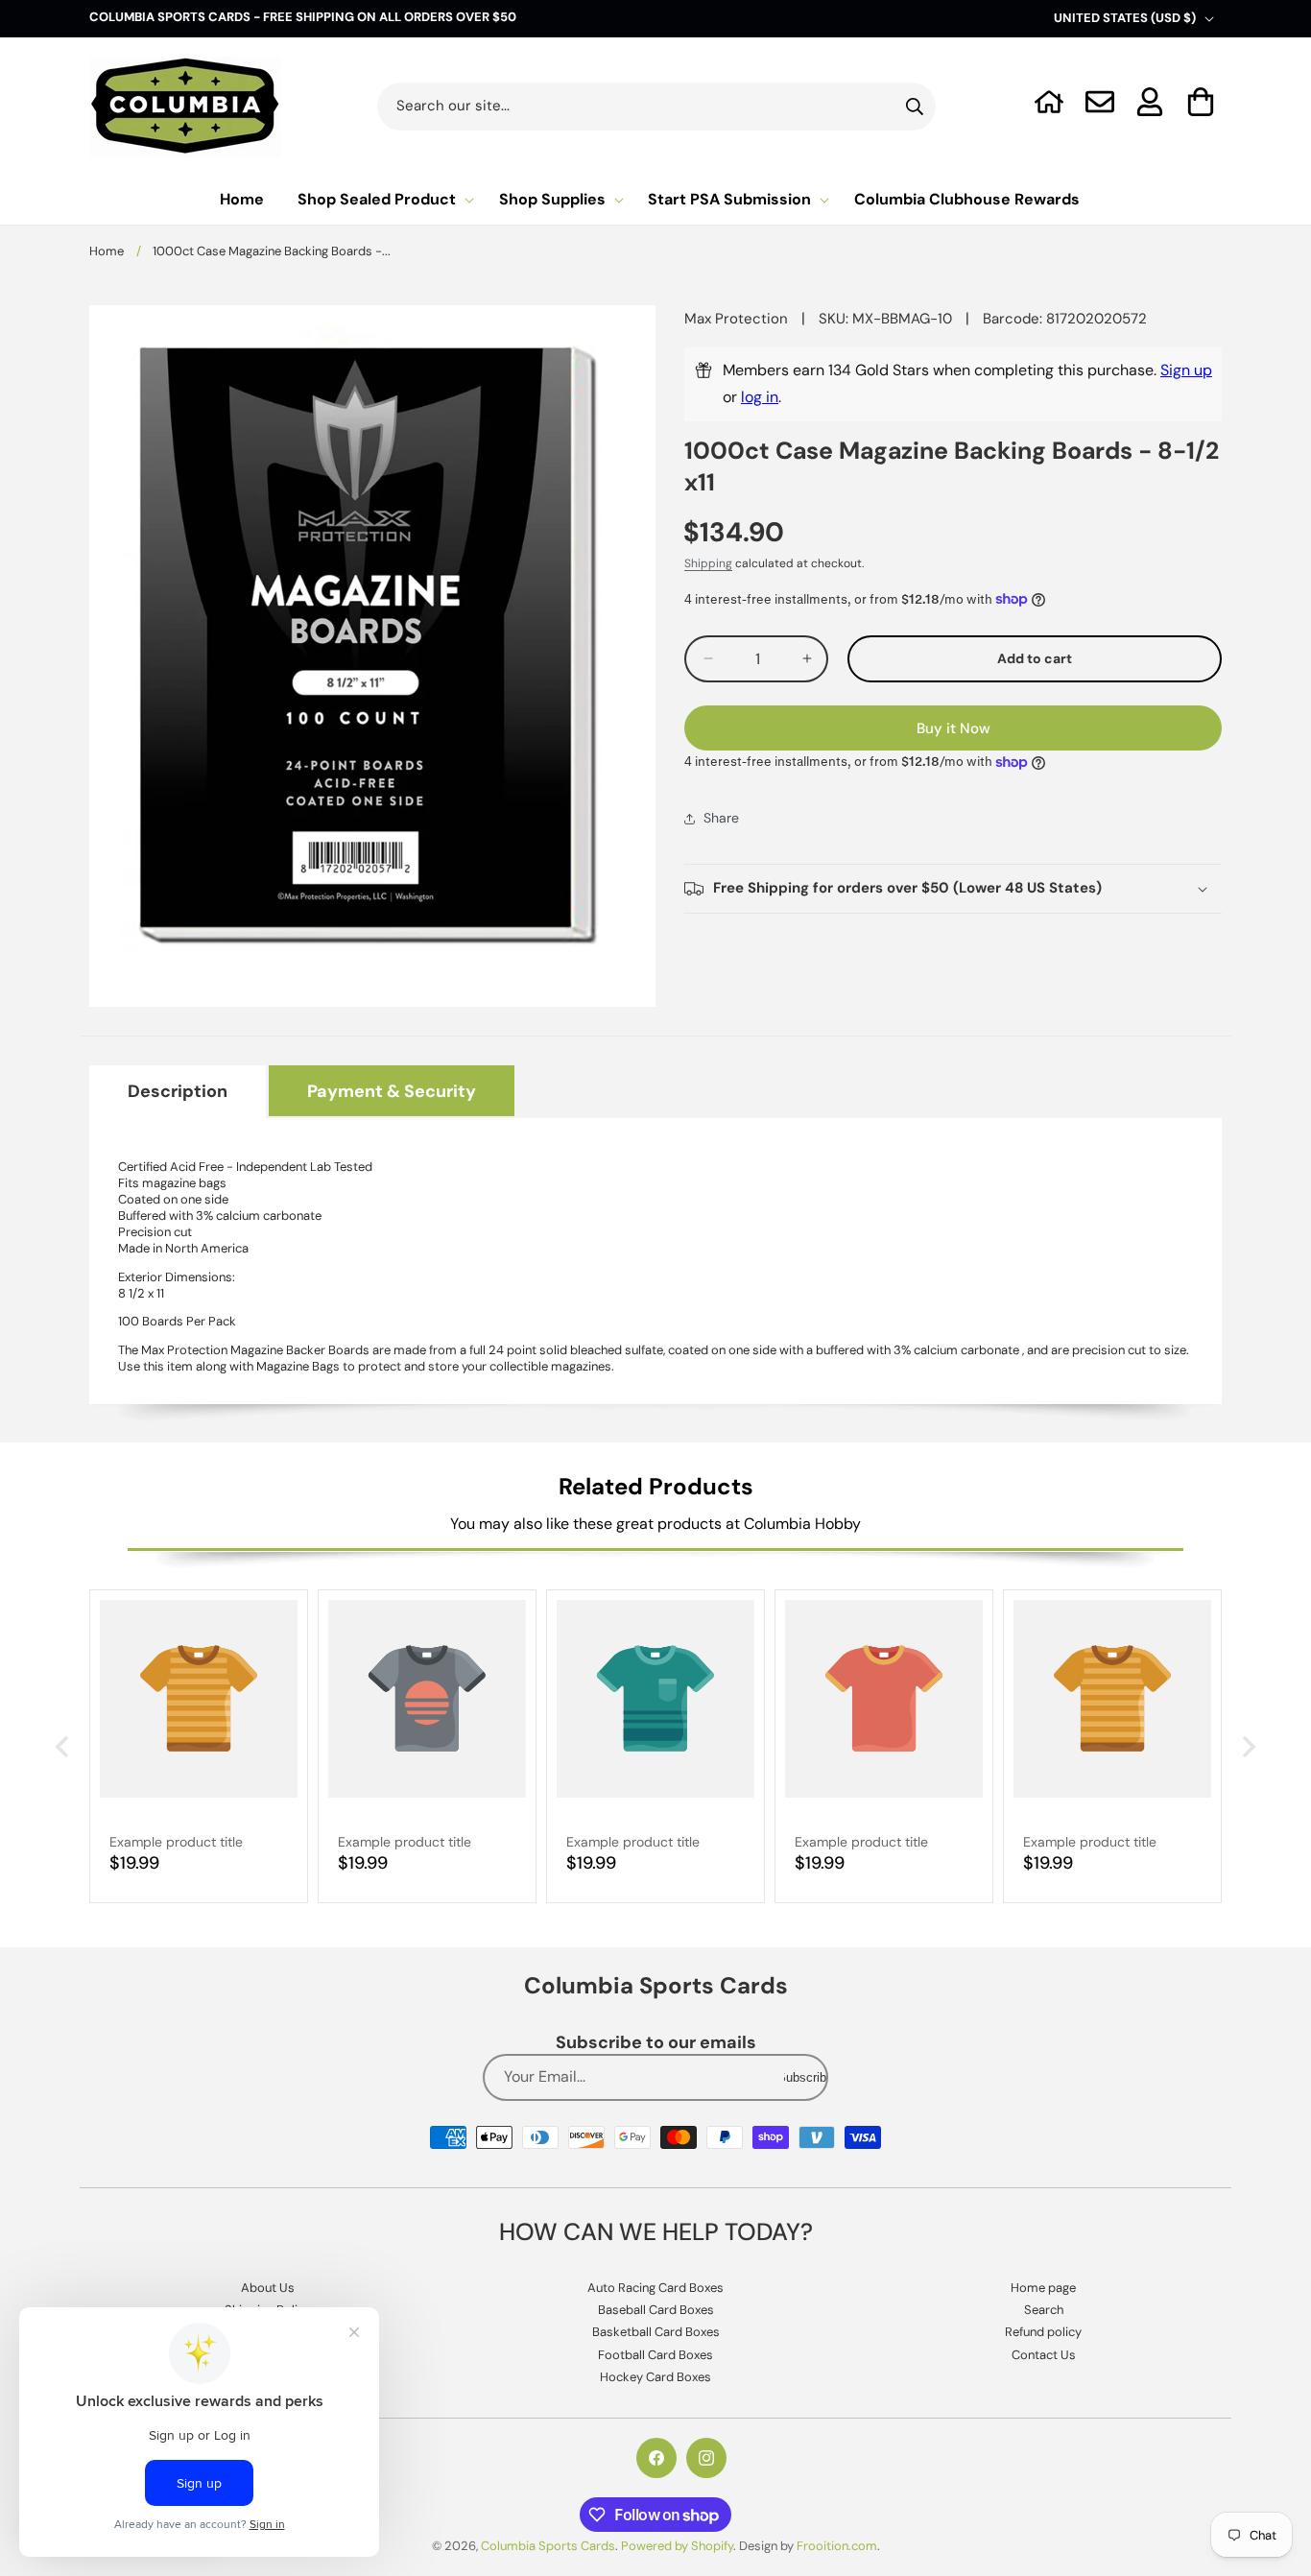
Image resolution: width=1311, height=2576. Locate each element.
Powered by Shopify (677, 2546)
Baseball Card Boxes (656, 2310)
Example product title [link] (176, 1842)
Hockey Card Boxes (655, 2378)
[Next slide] (1247, 1747)
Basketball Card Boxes (656, 2333)
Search (1044, 2310)
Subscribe (805, 2078)
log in (760, 397)
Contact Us (1044, 2355)
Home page (1043, 2288)
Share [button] (721, 818)
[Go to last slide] (64, 1747)
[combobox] (657, 107)
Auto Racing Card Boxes (655, 2288)
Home (107, 251)
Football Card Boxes (655, 2355)
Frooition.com (837, 2546)
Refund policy (1043, 2333)
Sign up (1186, 370)
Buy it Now (953, 728)
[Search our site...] (915, 107)
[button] (1201, 102)
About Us (268, 2288)
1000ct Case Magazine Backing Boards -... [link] (272, 251)
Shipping (708, 563)
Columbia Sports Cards (548, 2546)
